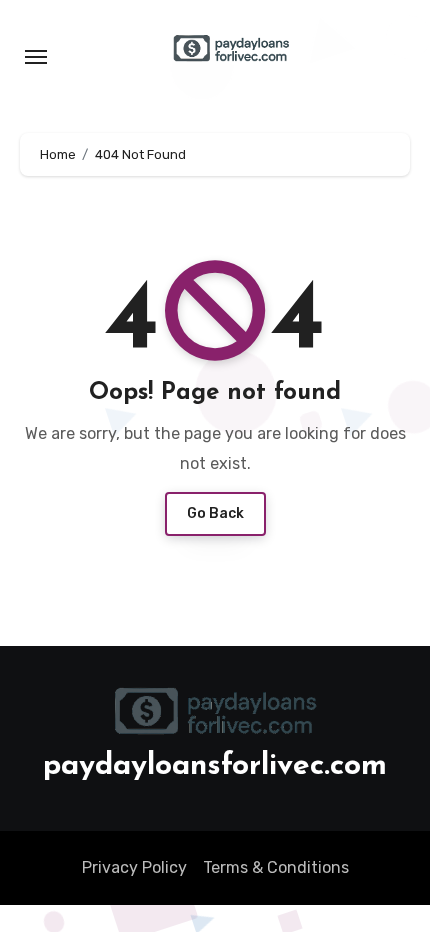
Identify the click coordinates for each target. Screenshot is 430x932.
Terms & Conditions (276, 867)
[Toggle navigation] (36, 57)
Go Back (215, 513)
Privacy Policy (134, 867)
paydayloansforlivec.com (215, 766)
